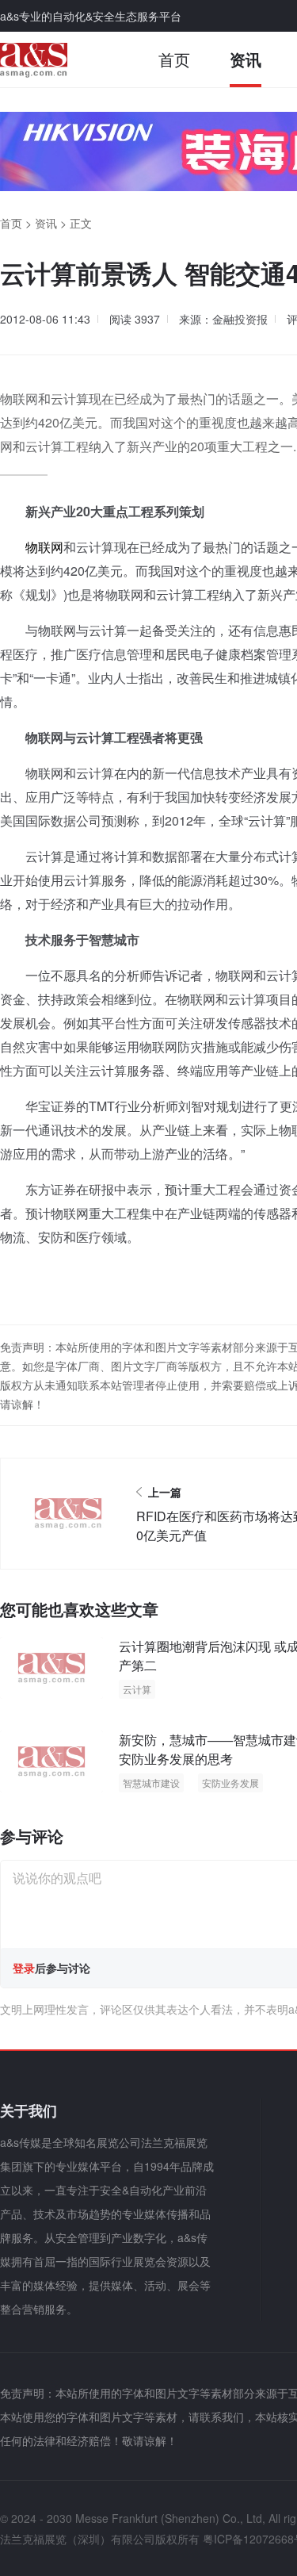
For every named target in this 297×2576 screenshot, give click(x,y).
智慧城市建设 (151, 1782)
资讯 (246, 59)
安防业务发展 (230, 1782)
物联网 (44, 547)
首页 (174, 59)
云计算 (137, 1689)
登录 (24, 1968)
